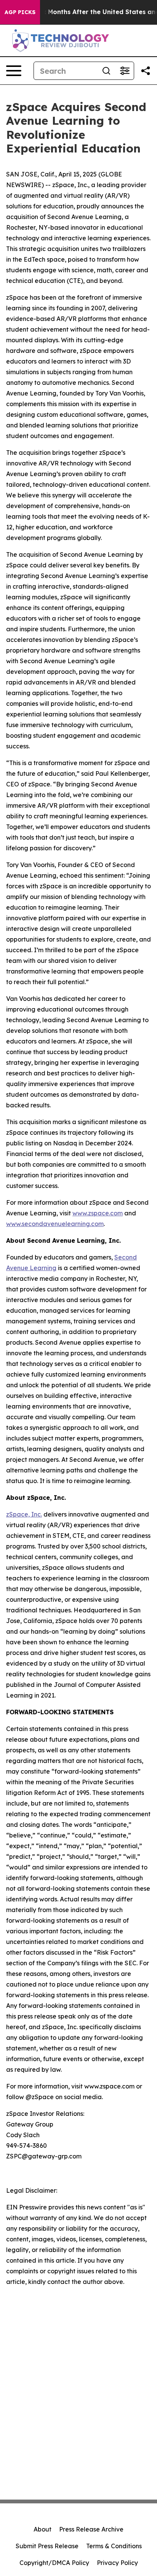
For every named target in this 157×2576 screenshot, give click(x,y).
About (42, 2529)
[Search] (106, 71)
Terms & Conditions (114, 2546)
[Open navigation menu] (14, 71)
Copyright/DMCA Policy (54, 2563)
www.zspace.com (98, 1213)
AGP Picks (20, 12)
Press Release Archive (91, 2529)
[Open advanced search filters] (125, 71)
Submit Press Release (47, 2546)
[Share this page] (146, 71)
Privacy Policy (117, 2563)
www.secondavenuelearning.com (55, 1224)
